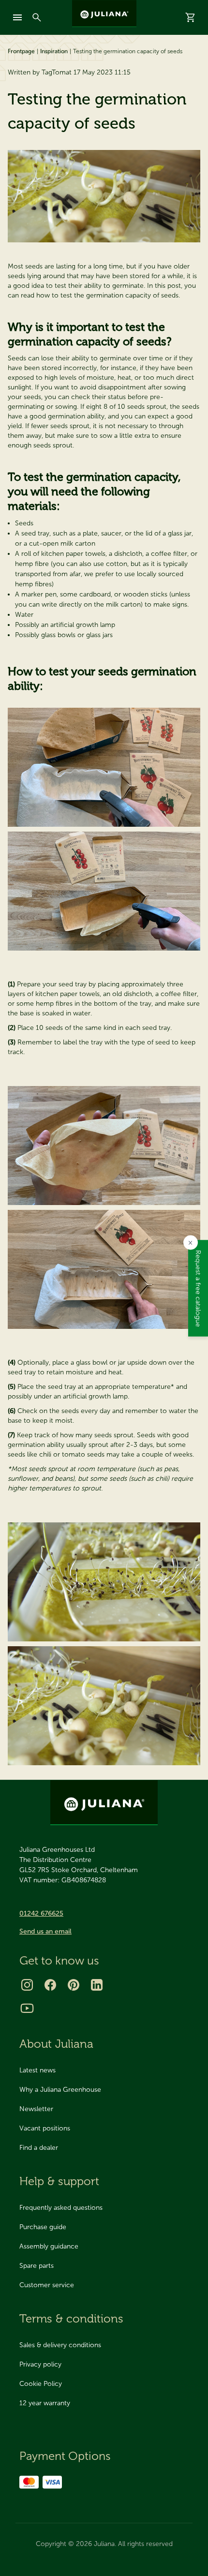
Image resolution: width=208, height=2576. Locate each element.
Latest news (37, 2070)
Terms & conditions (71, 2318)
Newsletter (36, 2109)
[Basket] (191, 17)
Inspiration (54, 51)
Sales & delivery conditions (60, 2345)
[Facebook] (50, 1985)
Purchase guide (43, 2227)
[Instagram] (27, 1985)
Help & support (59, 2181)
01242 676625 (41, 1913)
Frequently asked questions (61, 2208)
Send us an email (45, 1931)
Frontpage (21, 51)
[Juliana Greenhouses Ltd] (104, 14)
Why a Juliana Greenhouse (60, 2090)
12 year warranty (45, 2403)
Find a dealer (39, 2148)
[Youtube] (27, 2008)
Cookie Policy (41, 2384)
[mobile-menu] (17, 17)
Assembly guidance (49, 2246)
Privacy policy (40, 2364)
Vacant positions (45, 2128)
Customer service (47, 2285)
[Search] (37, 17)
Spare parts (37, 2266)
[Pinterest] (74, 1985)
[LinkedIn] (97, 1985)
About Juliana (56, 2044)
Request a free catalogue (198, 1288)
